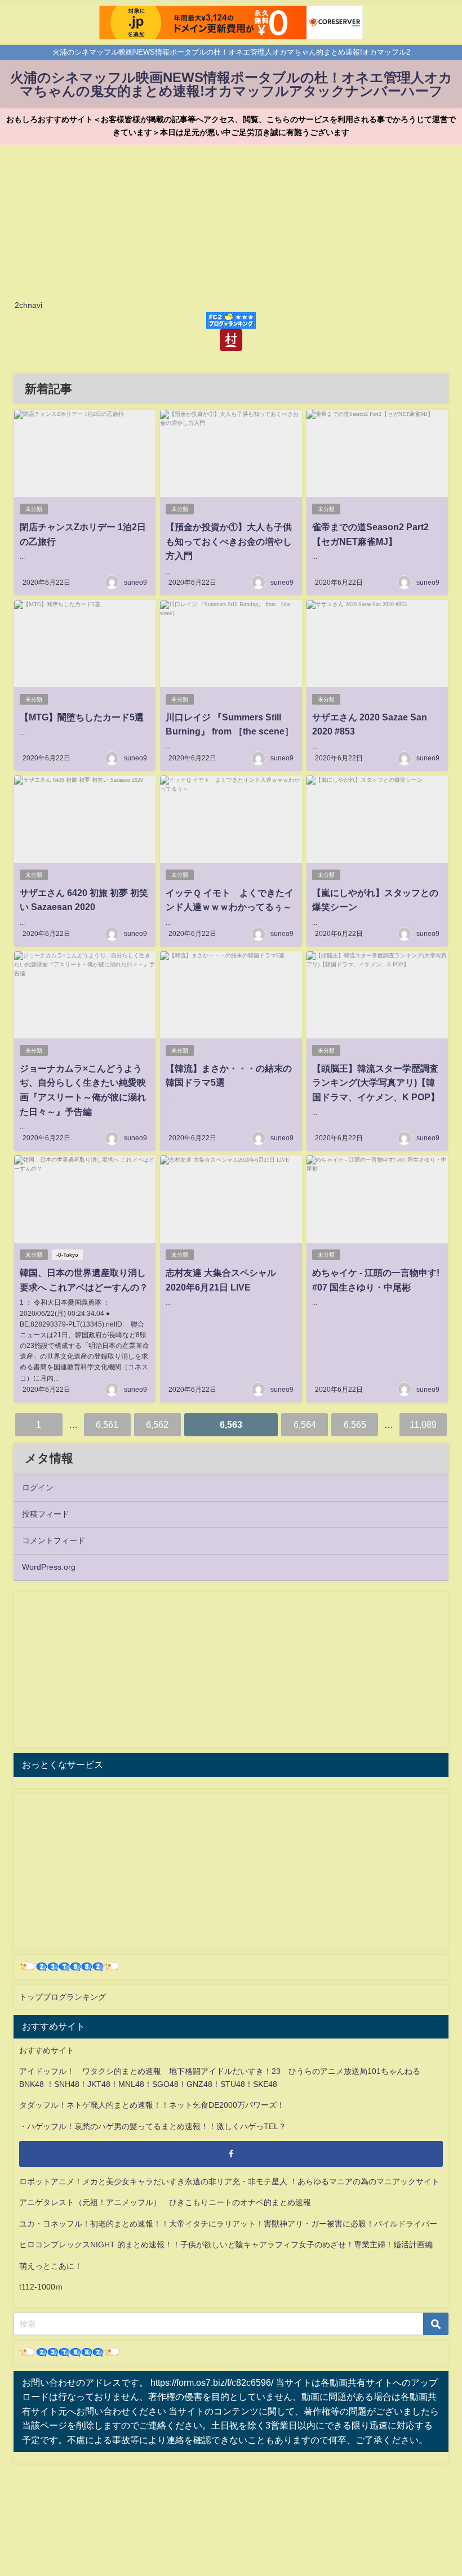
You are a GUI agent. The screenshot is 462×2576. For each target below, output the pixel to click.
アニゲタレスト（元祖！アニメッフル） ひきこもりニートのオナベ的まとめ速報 (165, 2202)
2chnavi (28, 305)
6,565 (355, 1424)
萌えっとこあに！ (51, 2266)
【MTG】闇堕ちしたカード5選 (82, 717)
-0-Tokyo (67, 1255)
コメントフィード (54, 1540)
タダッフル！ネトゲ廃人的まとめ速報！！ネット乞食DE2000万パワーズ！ (152, 2105)
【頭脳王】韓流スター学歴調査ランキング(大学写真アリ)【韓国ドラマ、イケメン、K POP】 (376, 1083)
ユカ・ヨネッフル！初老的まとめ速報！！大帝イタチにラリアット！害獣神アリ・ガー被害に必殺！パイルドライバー (228, 2224)
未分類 (34, 509)
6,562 (157, 1424)
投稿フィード (46, 1514)
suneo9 (136, 583)
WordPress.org (49, 1567)
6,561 (107, 1424)
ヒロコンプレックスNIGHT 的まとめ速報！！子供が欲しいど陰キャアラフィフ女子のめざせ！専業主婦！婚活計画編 (226, 2245)
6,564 (305, 1424)
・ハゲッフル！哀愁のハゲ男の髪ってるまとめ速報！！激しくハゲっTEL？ (153, 2126)
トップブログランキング (63, 1997)
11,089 (423, 1424)
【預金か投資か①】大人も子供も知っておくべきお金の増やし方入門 (229, 541)
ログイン (38, 1488)
